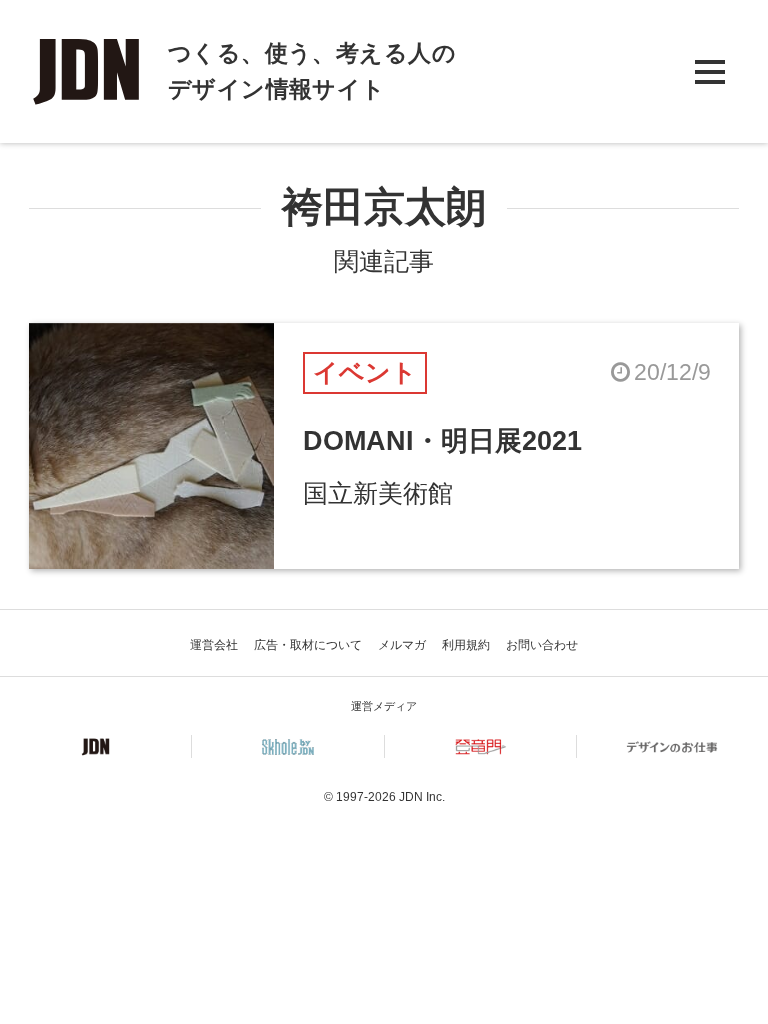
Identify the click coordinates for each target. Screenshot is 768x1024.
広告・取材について (308, 645)
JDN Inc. (422, 797)
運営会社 (214, 645)
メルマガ (402, 645)
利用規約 (466, 645)
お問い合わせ (542, 645)
